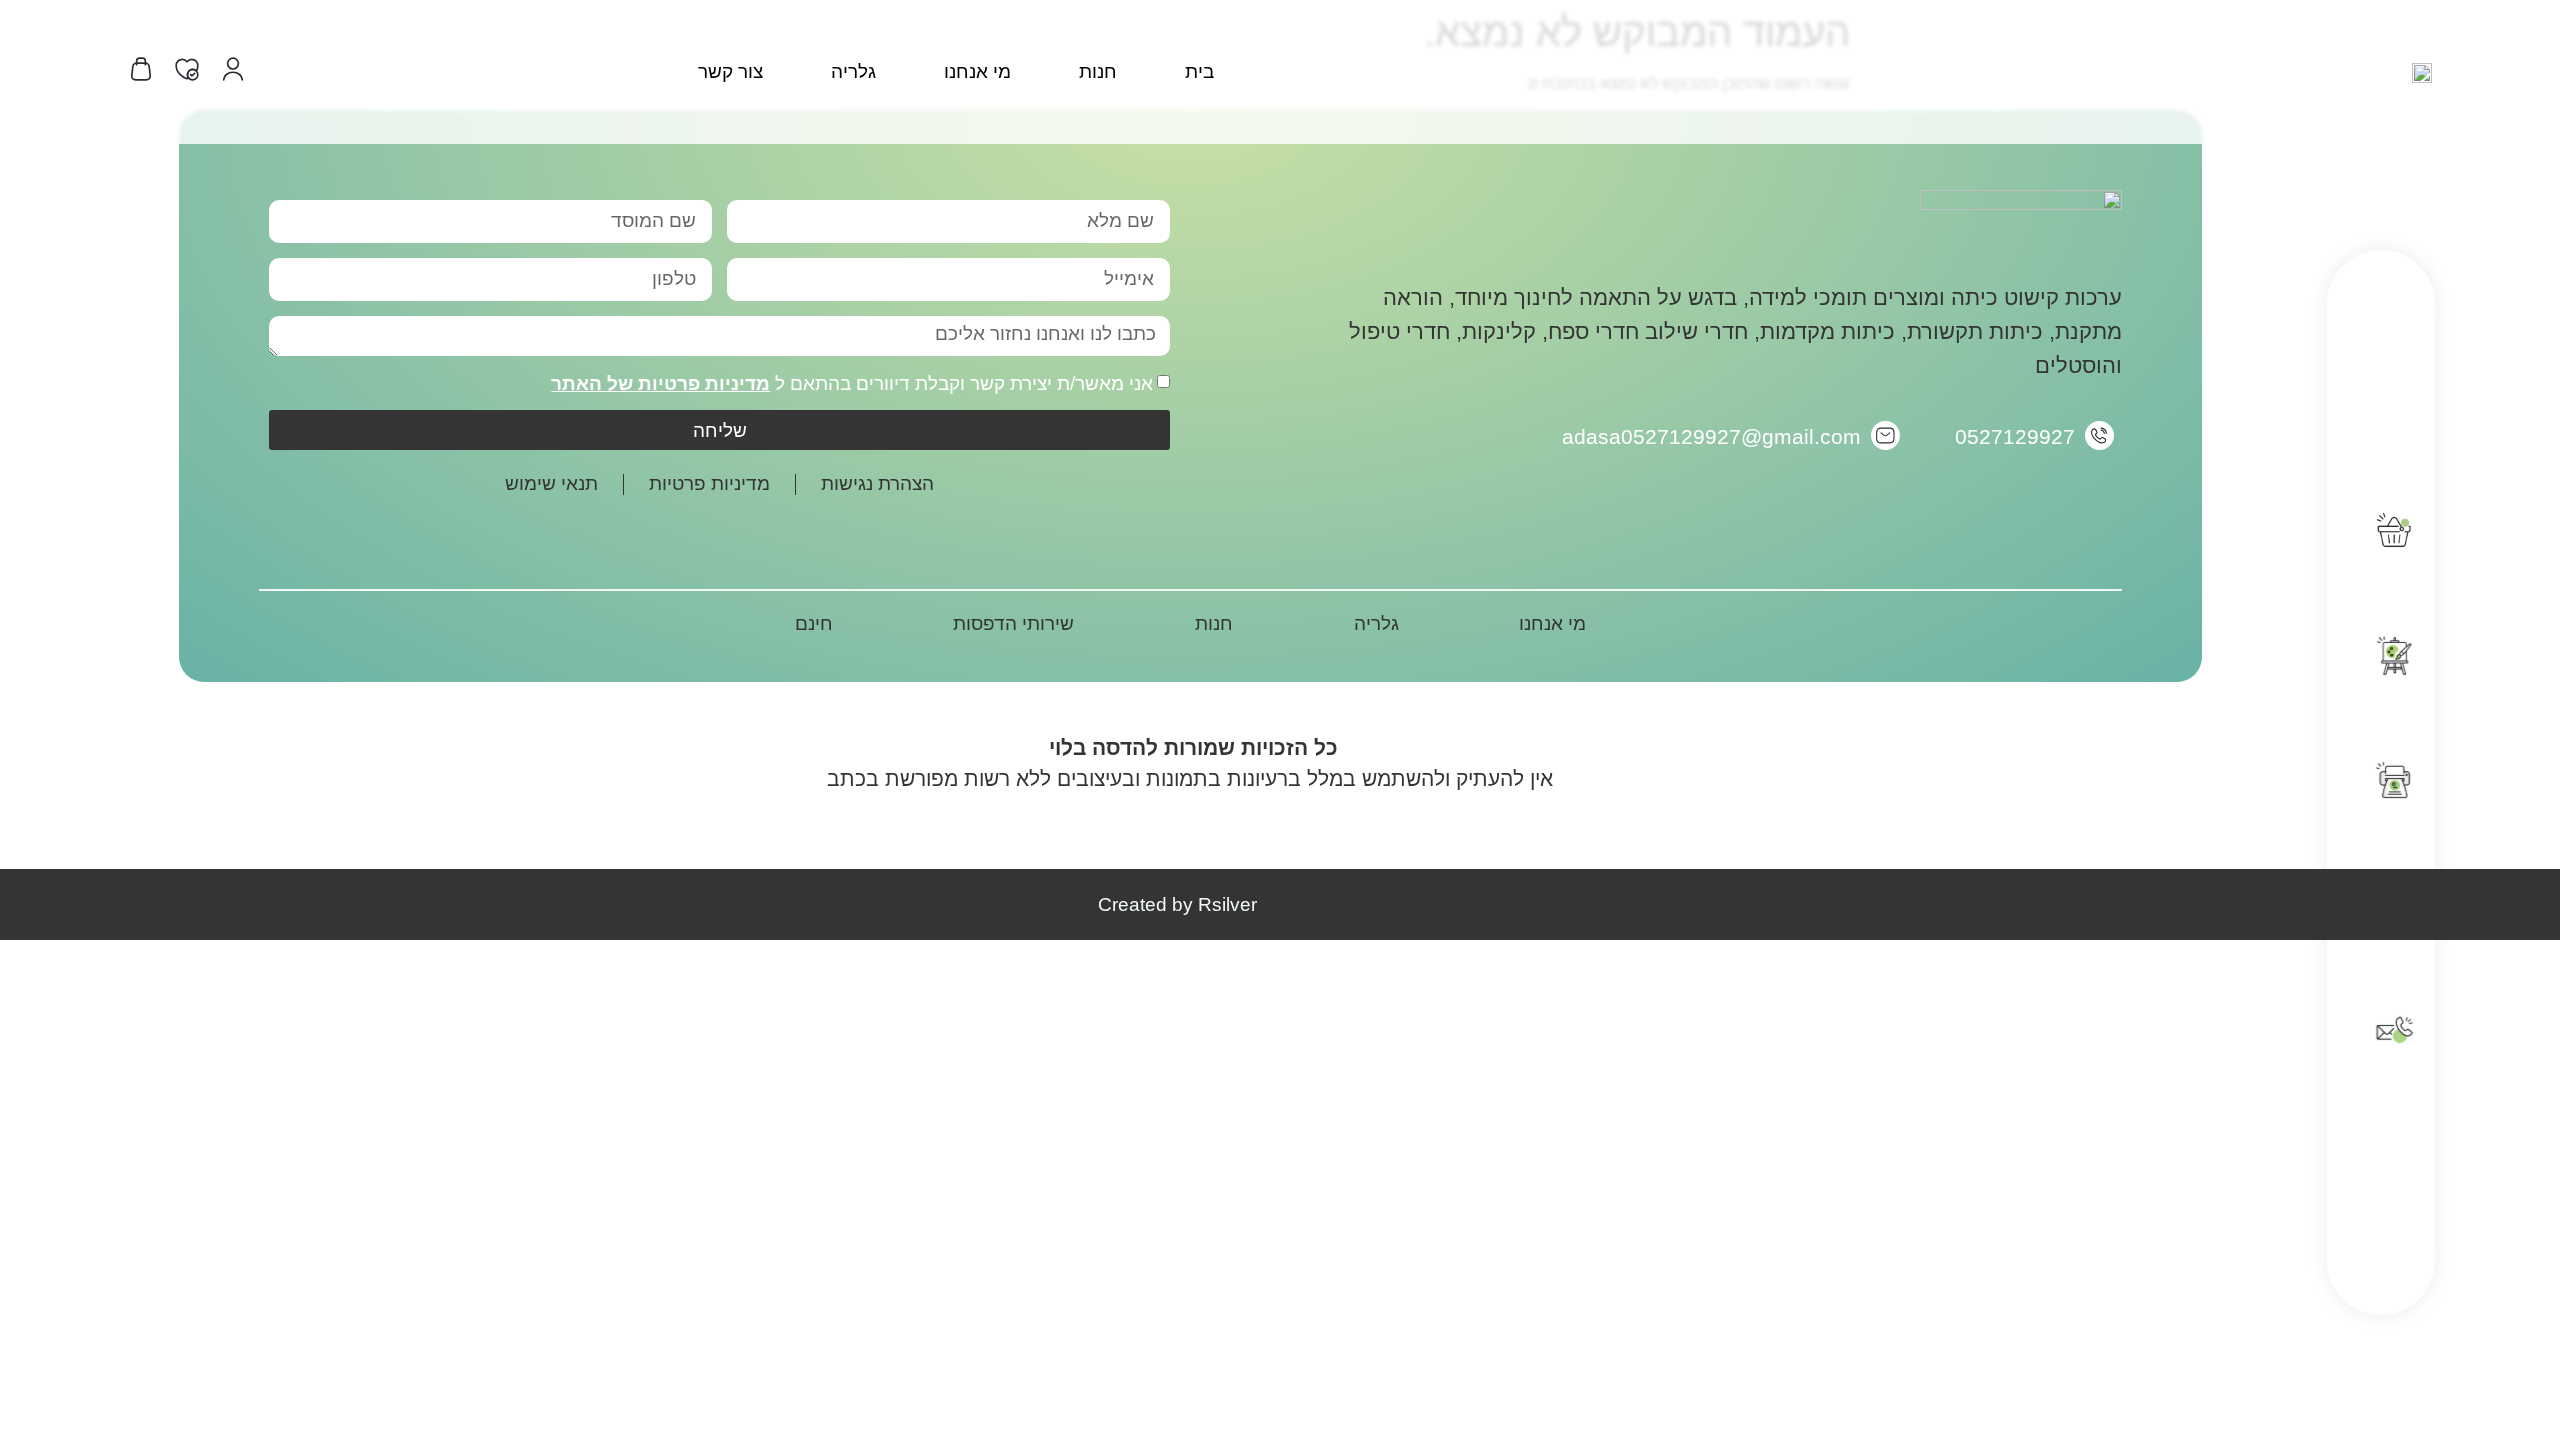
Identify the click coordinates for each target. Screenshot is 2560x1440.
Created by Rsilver (1177, 904)
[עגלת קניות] (141, 69)
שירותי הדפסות (1013, 623)
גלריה (853, 71)
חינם (814, 623)
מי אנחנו (977, 71)
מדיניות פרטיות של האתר (660, 383)
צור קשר (730, 71)
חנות (1098, 71)
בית (1199, 71)
